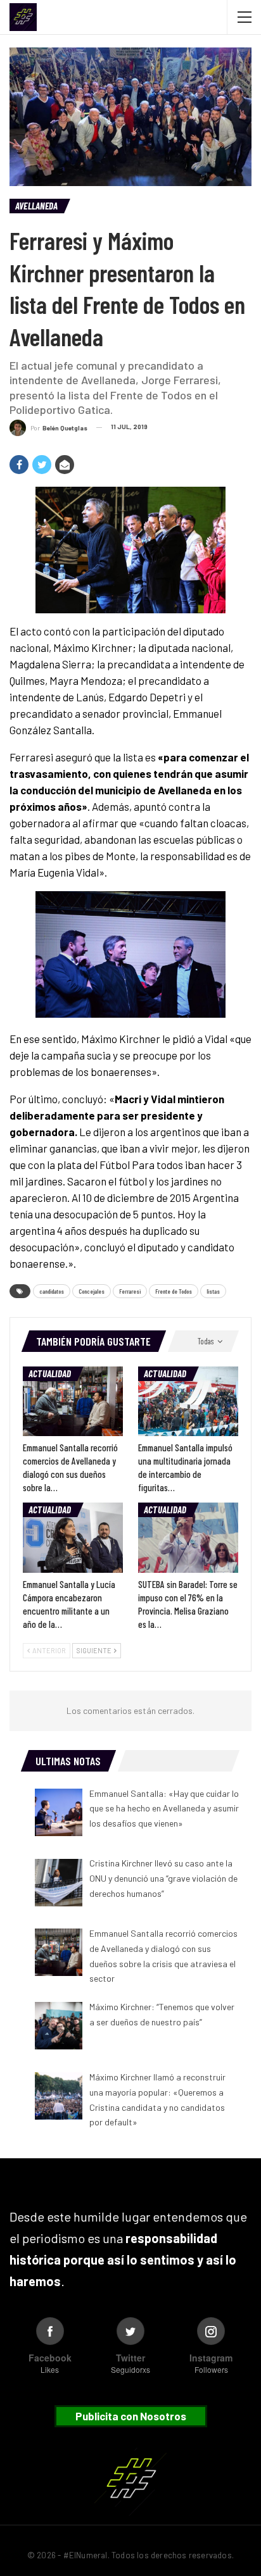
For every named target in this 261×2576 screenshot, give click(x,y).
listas (213, 1291)
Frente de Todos (174, 1291)
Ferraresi (130, 1291)
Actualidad (50, 1373)
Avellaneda (36, 206)
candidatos (52, 1291)
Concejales (92, 1291)
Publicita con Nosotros (131, 2416)
